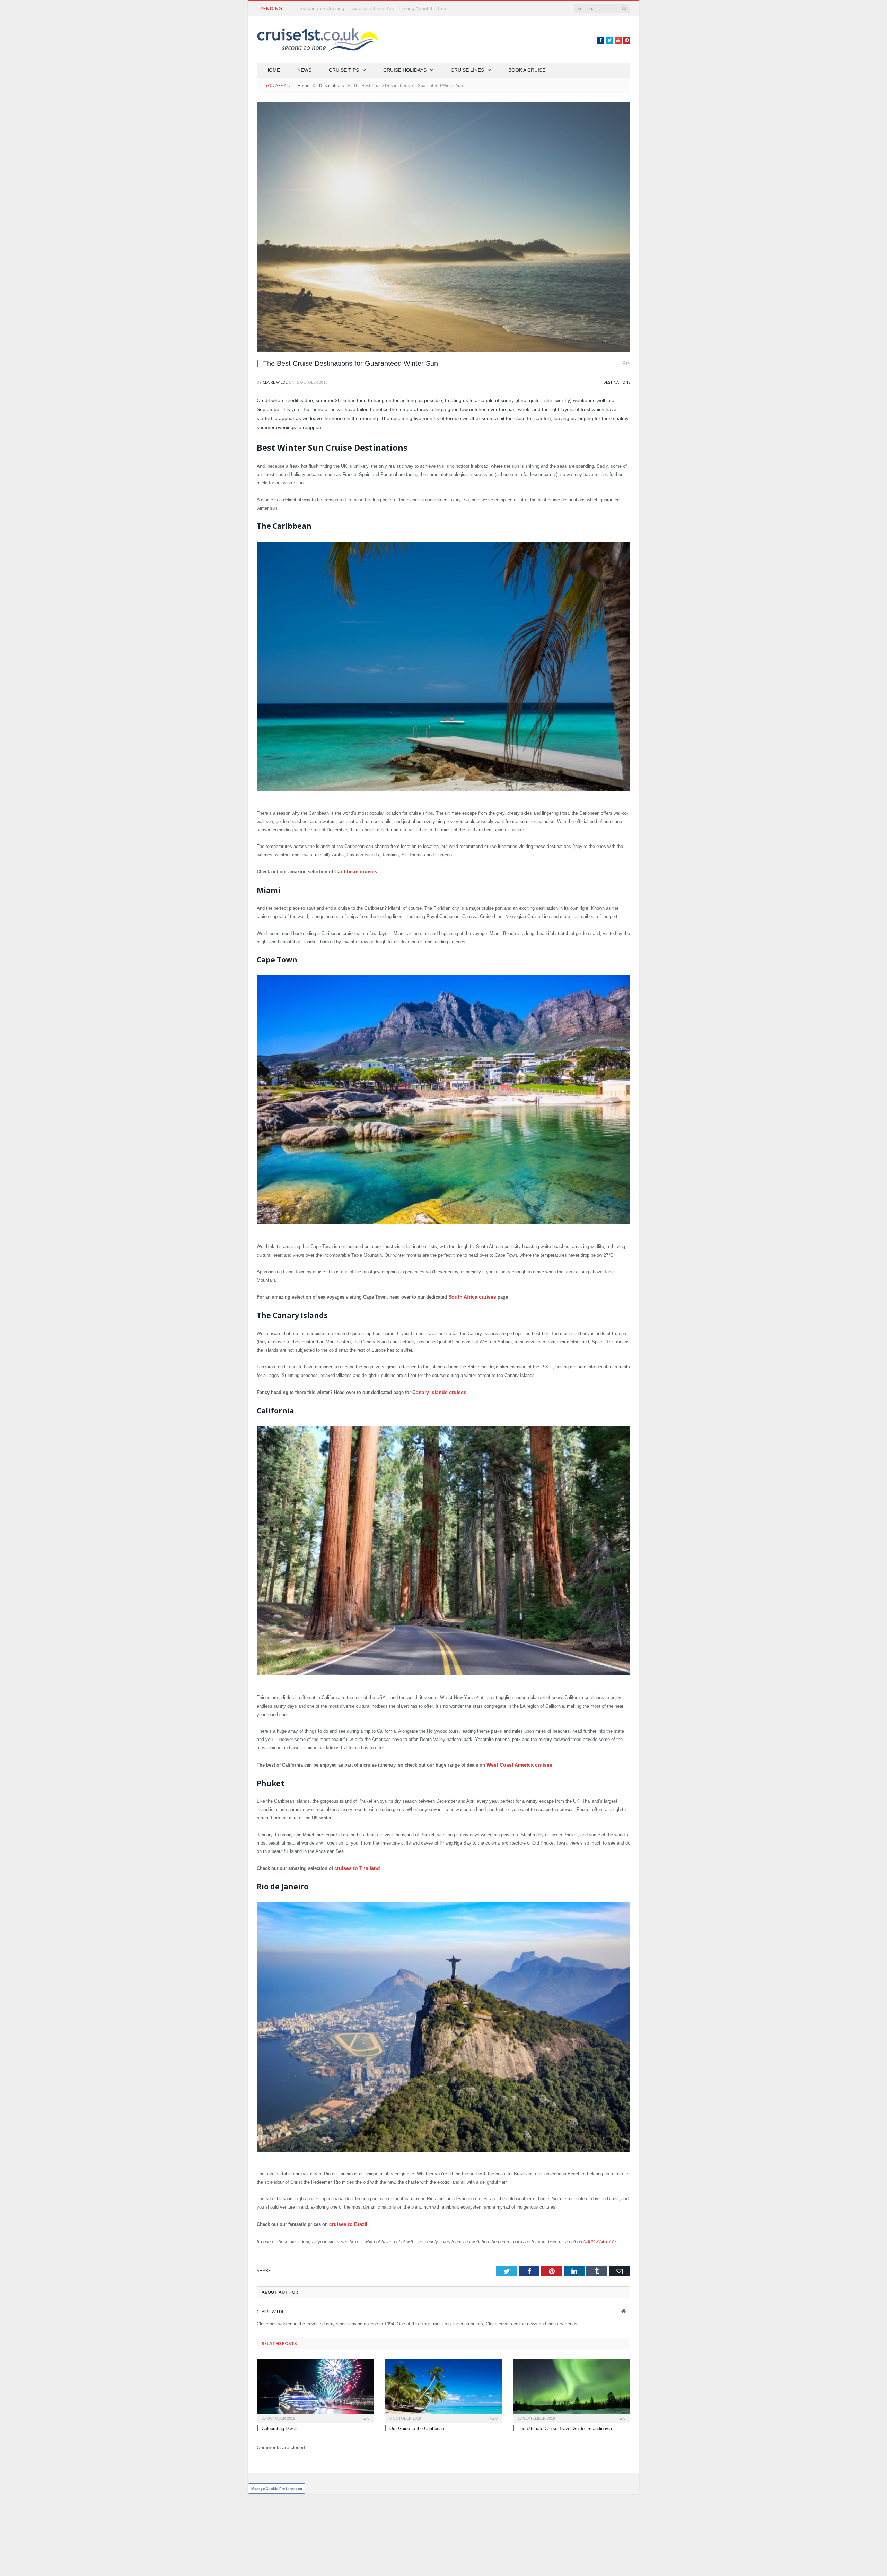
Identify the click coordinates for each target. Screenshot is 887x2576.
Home (273, 70)
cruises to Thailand (355, 1866)
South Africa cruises (470, 1296)
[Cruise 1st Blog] (317, 39)
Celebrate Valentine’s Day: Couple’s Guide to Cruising (358, 8)
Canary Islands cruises (437, 1391)
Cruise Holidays (405, 70)
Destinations (617, 382)
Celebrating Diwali (279, 2424)
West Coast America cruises (516, 1763)
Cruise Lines (467, 70)
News (304, 70)
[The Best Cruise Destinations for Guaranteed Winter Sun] (443, 228)
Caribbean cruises (354, 871)
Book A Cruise (527, 70)
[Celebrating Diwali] (315, 2386)
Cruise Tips (344, 70)
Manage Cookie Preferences (277, 2484)
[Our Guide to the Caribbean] (443, 2386)
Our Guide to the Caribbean (417, 2424)
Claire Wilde (275, 382)
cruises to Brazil (347, 2221)
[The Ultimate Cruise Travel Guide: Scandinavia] (572, 2386)
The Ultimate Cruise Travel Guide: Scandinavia (565, 2424)
